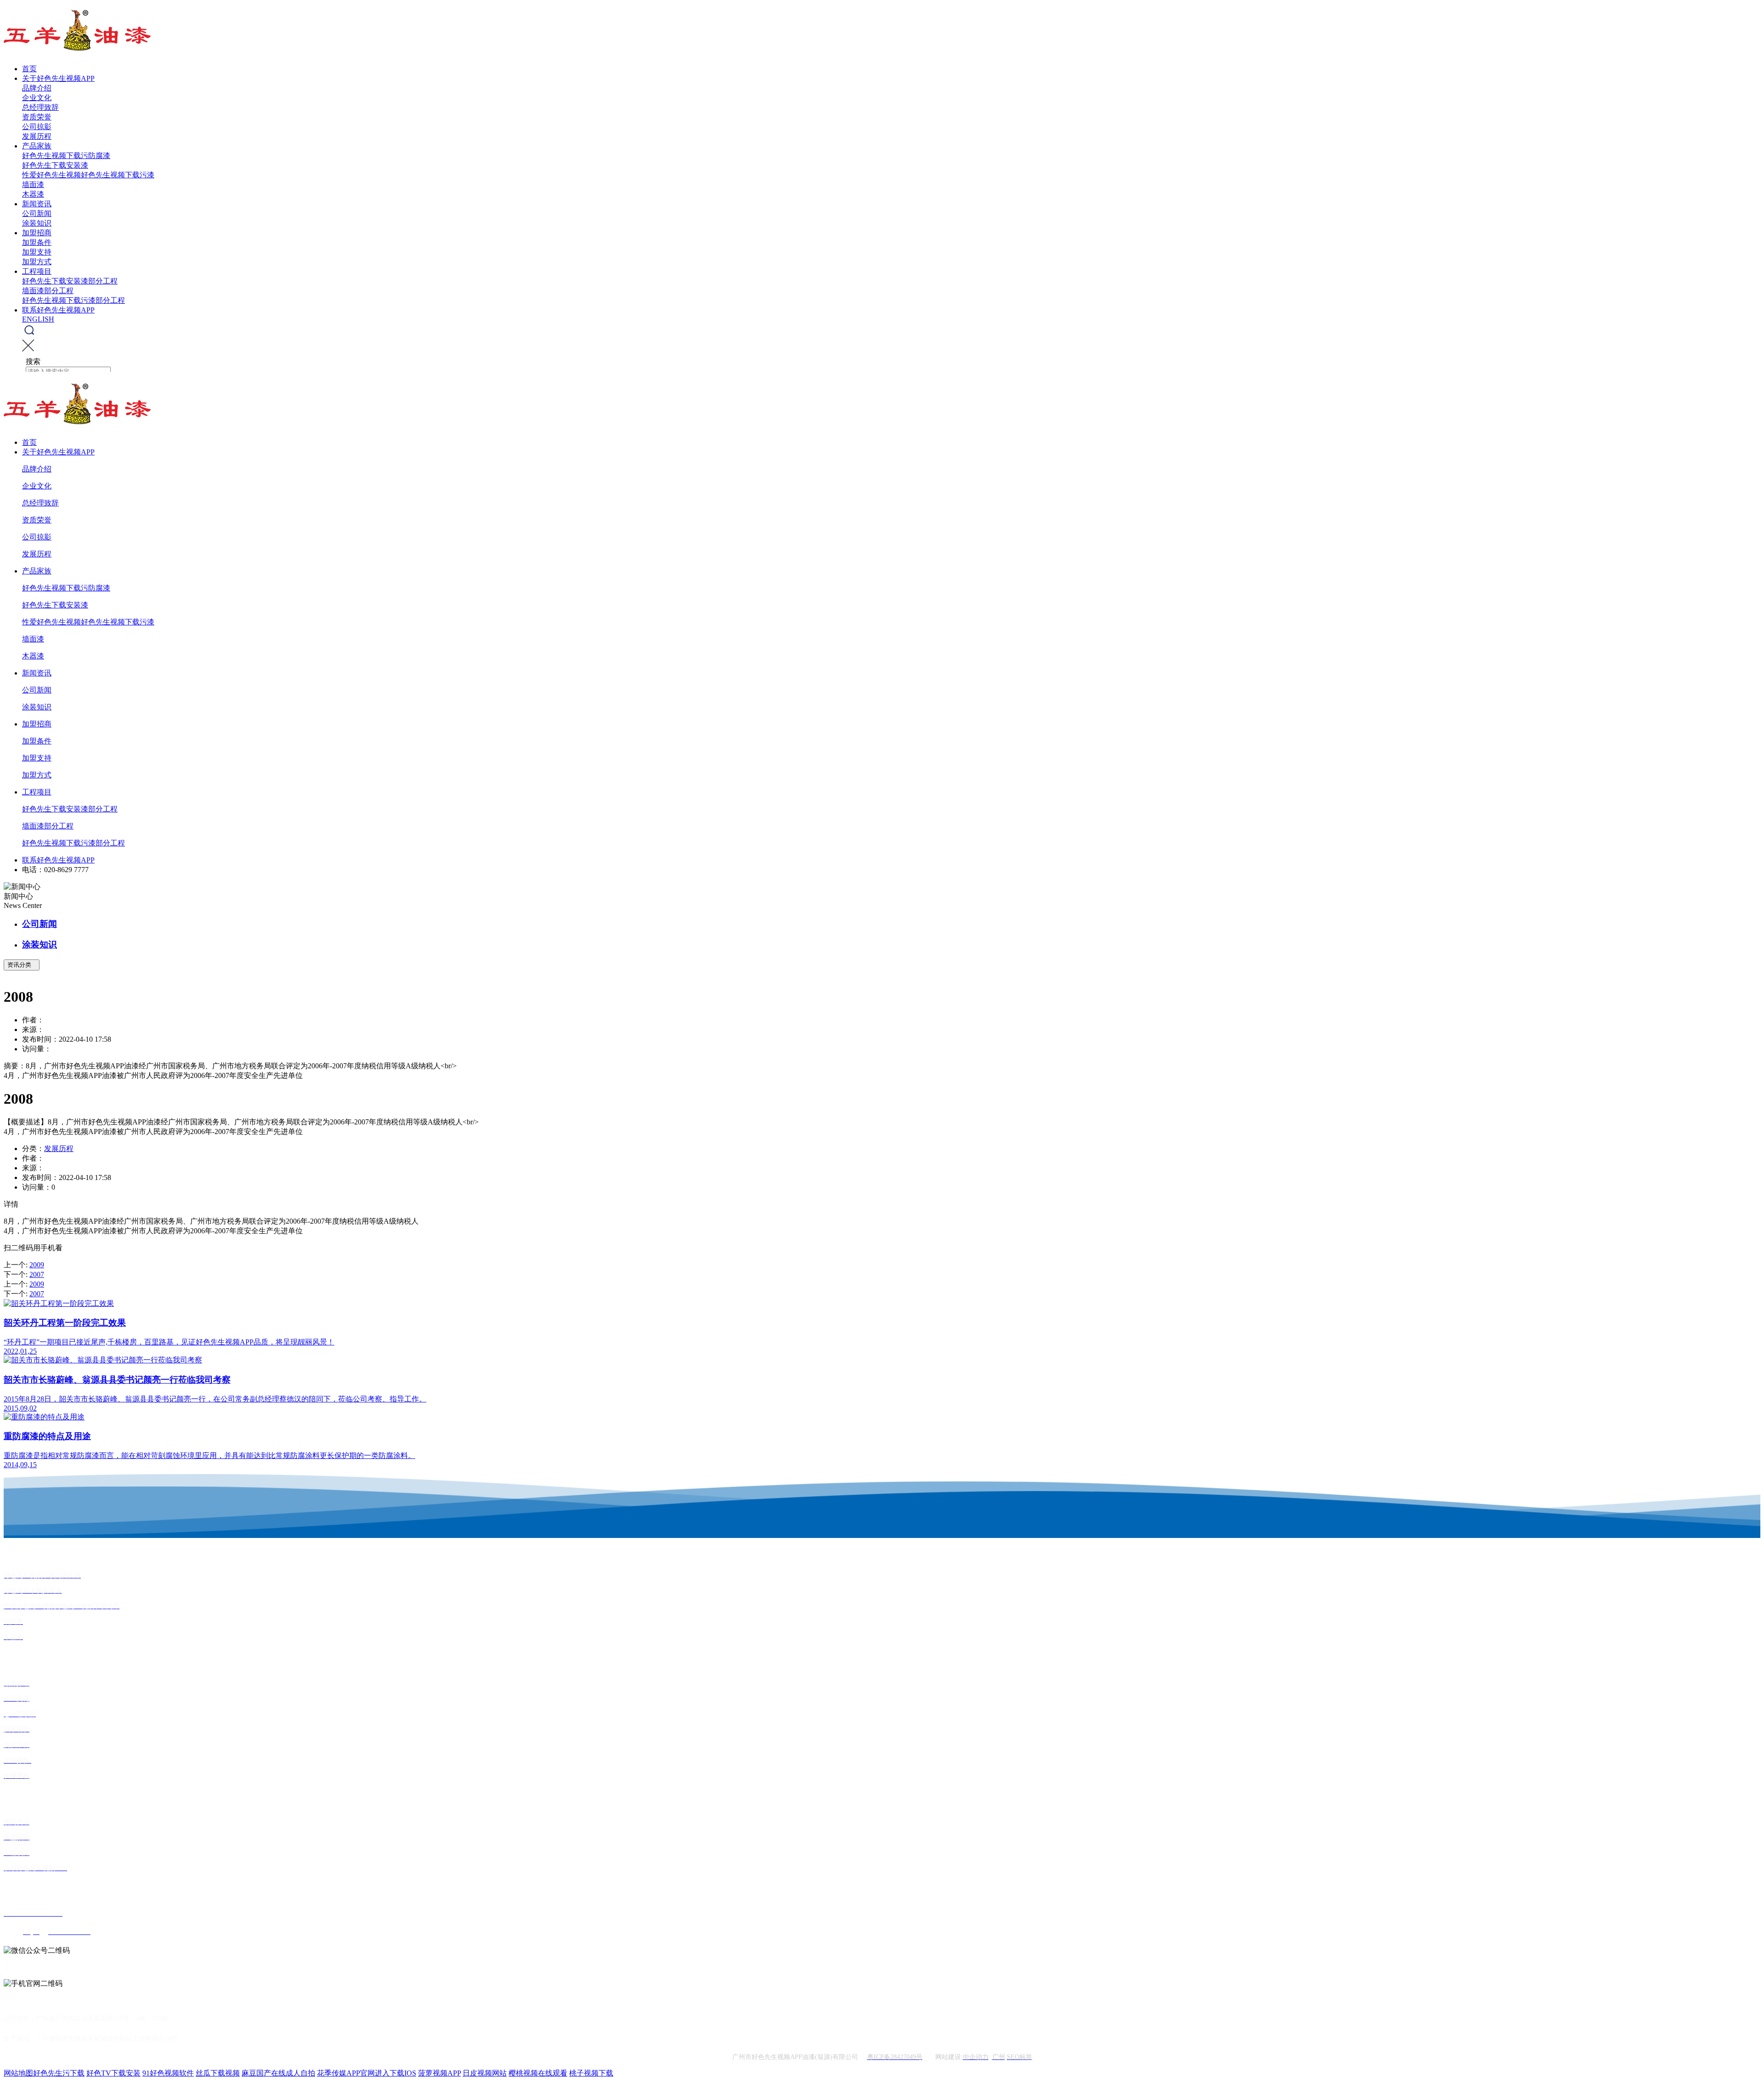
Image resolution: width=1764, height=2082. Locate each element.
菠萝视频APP (439, 2073)
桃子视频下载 (591, 2073)
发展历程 (37, 136)
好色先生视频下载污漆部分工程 (73, 300)
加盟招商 (37, 233)
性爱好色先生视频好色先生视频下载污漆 (88, 175)
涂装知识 (37, 223)
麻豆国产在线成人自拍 (278, 2073)
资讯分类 (22, 965)
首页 (29, 69)
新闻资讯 (37, 204)
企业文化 (37, 98)
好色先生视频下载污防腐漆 (66, 156)
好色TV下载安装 (113, 2073)
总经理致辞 (40, 107)
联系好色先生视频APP (58, 310)
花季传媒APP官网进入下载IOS (367, 2073)
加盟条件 (37, 242)
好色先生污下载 (59, 2073)
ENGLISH (38, 319)
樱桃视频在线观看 (538, 2073)
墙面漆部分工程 (48, 291)
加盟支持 (37, 252)
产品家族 (37, 146)
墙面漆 (33, 184)
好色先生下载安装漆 (55, 165)
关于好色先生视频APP (58, 78)
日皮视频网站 (485, 2073)
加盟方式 (37, 262)
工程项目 (37, 271)
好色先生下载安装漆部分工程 (70, 281)
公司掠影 (37, 127)
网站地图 (18, 2073)
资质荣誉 (37, 117)
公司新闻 (37, 213)
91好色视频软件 (168, 2073)
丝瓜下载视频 (218, 2073)
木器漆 (33, 194)
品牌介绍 (37, 88)
